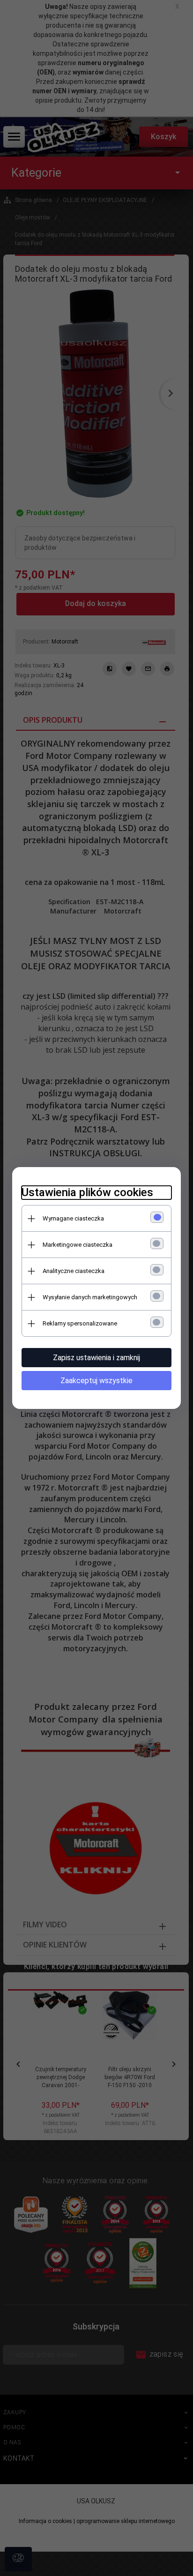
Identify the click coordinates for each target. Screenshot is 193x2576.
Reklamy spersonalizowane (80, 1323)
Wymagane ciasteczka (73, 1218)
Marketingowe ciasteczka (78, 1245)
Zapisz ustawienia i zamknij (96, 1358)
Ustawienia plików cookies (87, 1192)
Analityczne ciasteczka (74, 1271)
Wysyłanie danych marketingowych (90, 1297)
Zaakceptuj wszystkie (96, 1381)
